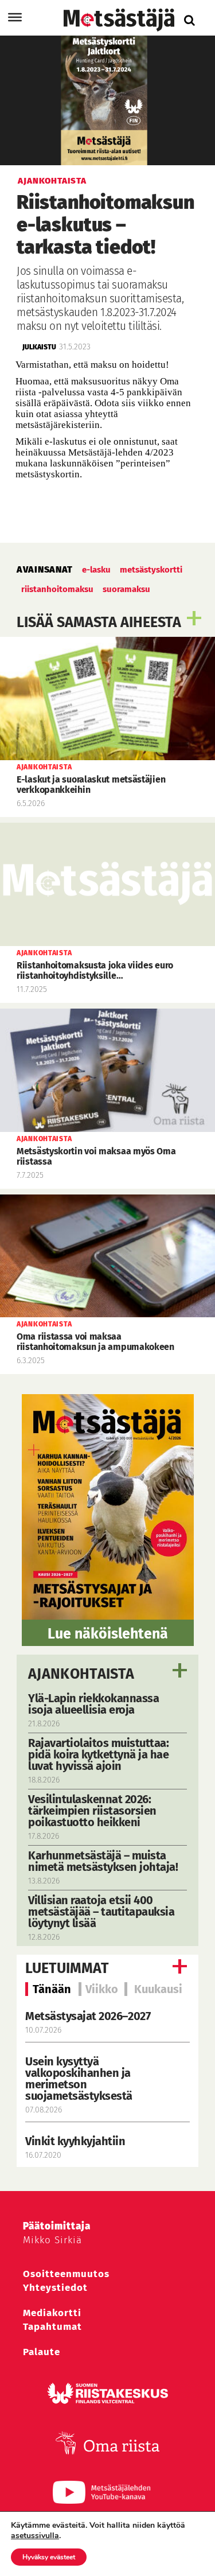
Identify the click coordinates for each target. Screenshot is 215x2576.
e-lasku (96, 570)
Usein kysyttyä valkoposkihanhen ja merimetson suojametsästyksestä (80, 2079)
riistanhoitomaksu (57, 589)
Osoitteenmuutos (66, 2274)
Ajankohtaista (81, 1674)
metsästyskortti (151, 570)
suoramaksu (126, 589)
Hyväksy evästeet (49, 2557)
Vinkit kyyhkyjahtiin (75, 2141)
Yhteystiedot (55, 2288)
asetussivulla (35, 2536)
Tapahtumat (52, 2327)
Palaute (42, 2352)
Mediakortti (52, 2313)
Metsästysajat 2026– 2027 (88, 2016)
